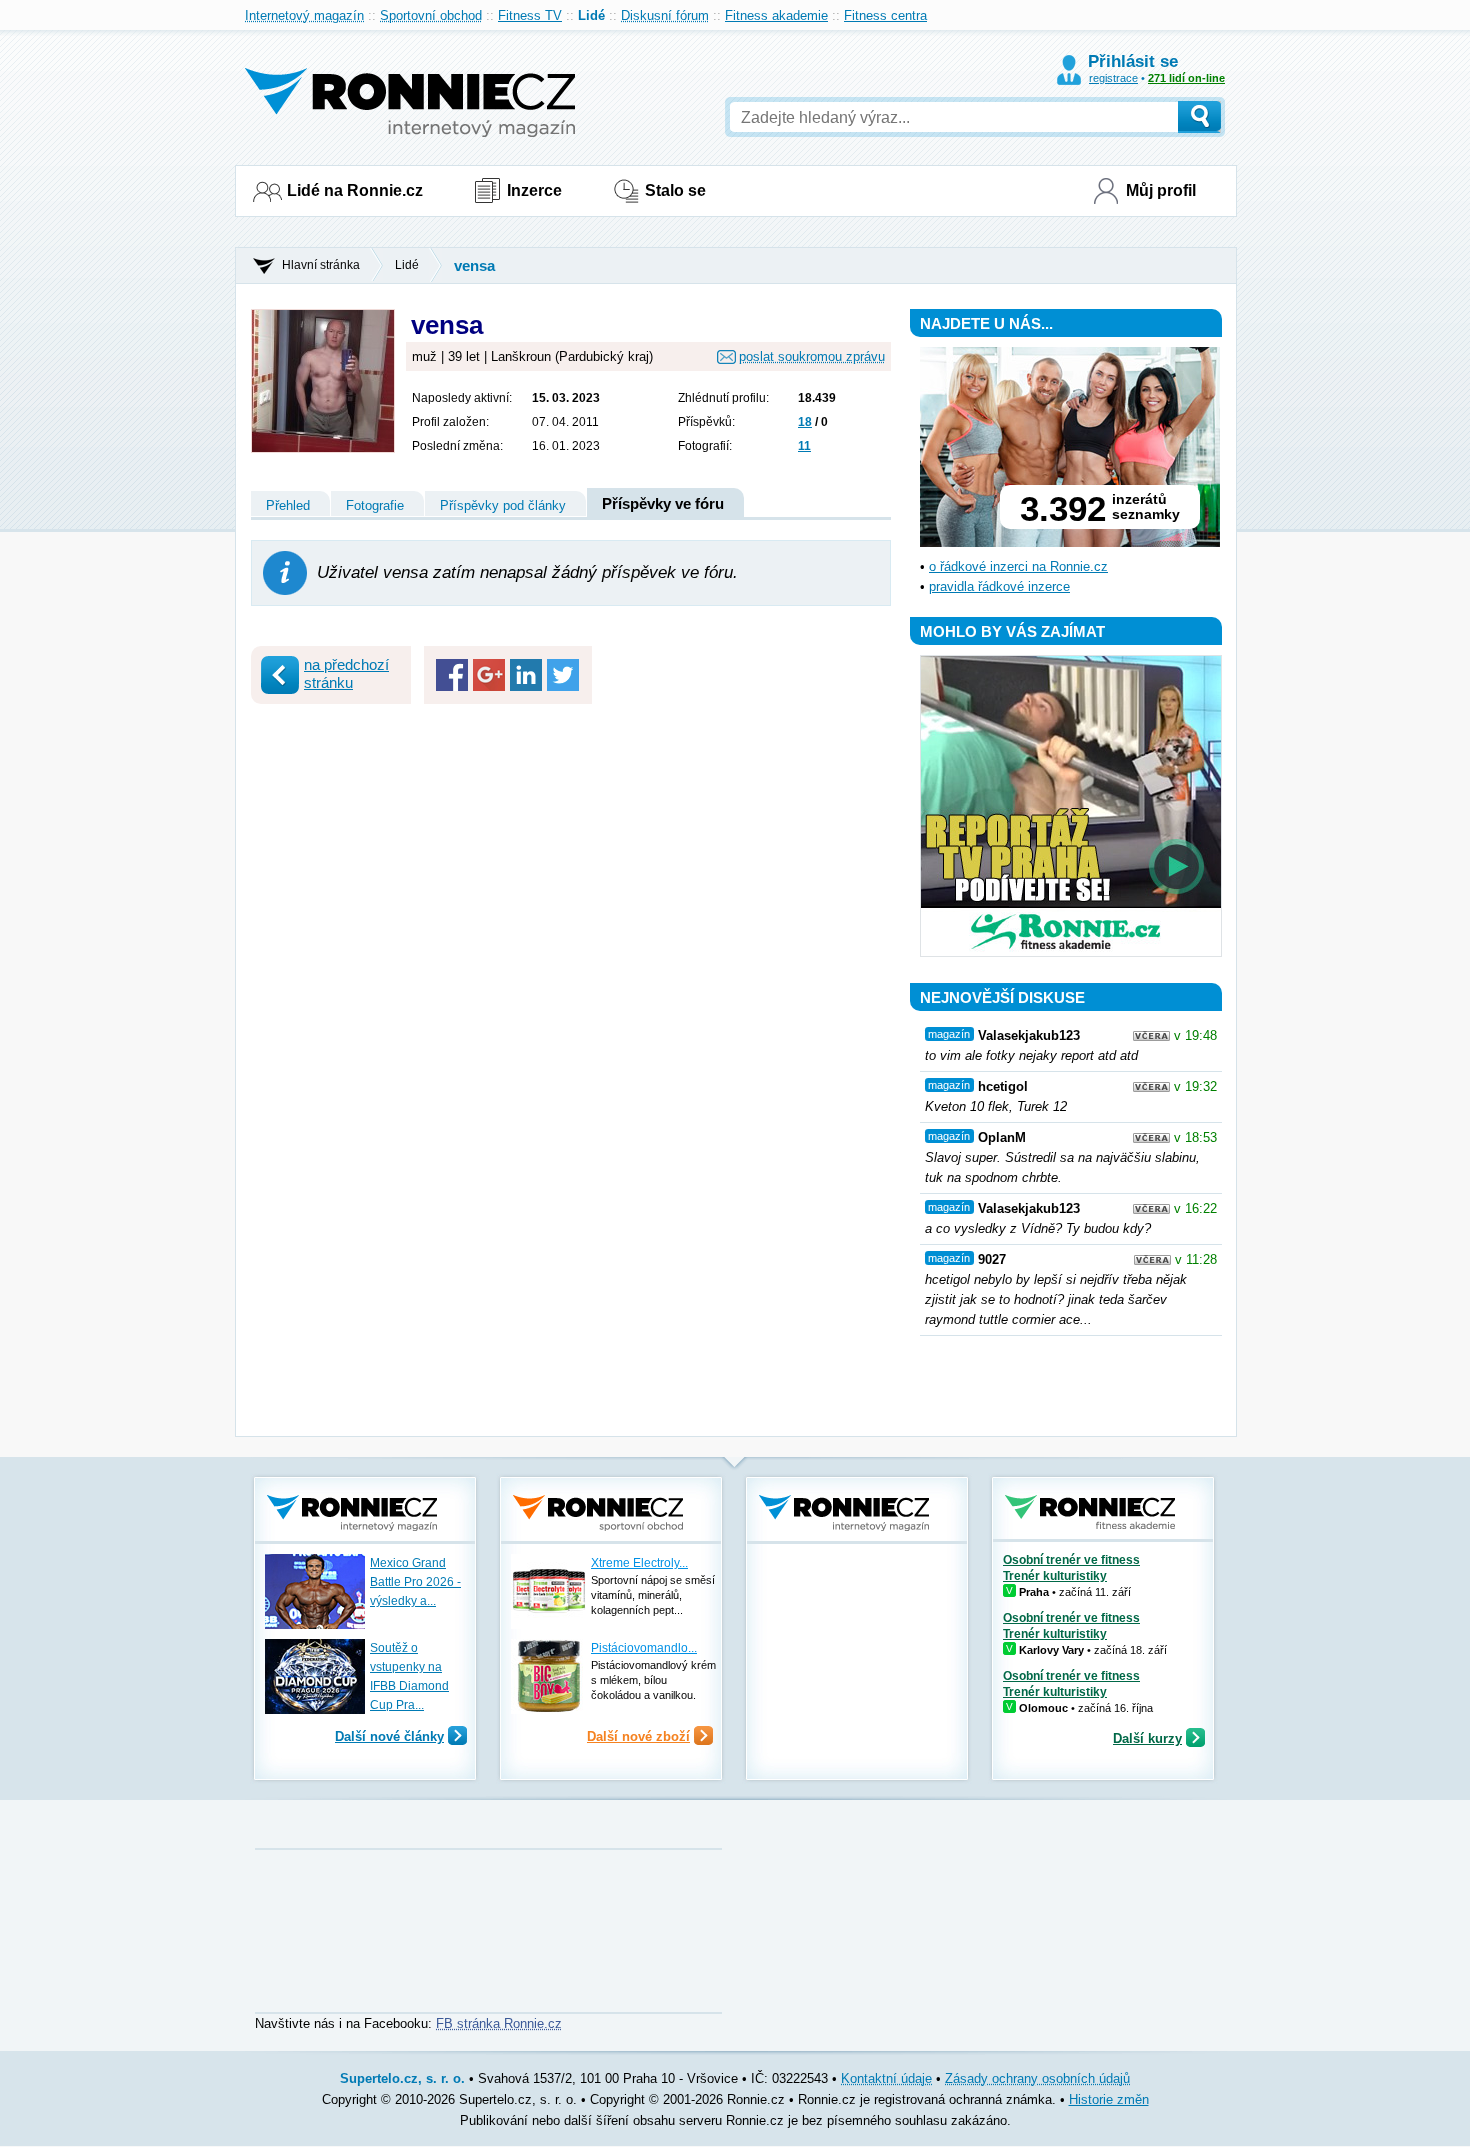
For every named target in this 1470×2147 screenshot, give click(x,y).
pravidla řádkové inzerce (999, 586)
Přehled (288, 505)
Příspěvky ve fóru (663, 503)
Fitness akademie (776, 15)
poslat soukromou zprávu (812, 356)
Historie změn (1109, 2099)
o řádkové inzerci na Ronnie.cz (1018, 566)
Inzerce (534, 190)
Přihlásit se (1133, 61)
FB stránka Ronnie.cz (499, 2023)
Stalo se (675, 190)
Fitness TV (530, 15)
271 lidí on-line (1186, 78)
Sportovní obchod (431, 15)
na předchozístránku (346, 673)
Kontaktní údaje (886, 2078)
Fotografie (375, 505)
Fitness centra (885, 15)
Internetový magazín (304, 15)
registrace (1113, 78)
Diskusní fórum (665, 15)
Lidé (591, 15)
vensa (474, 265)
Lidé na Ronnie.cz (355, 190)
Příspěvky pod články (503, 505)
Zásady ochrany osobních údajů (1037, 2078)
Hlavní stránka (321, 265)
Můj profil (1161, 190)
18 (805, 422)
